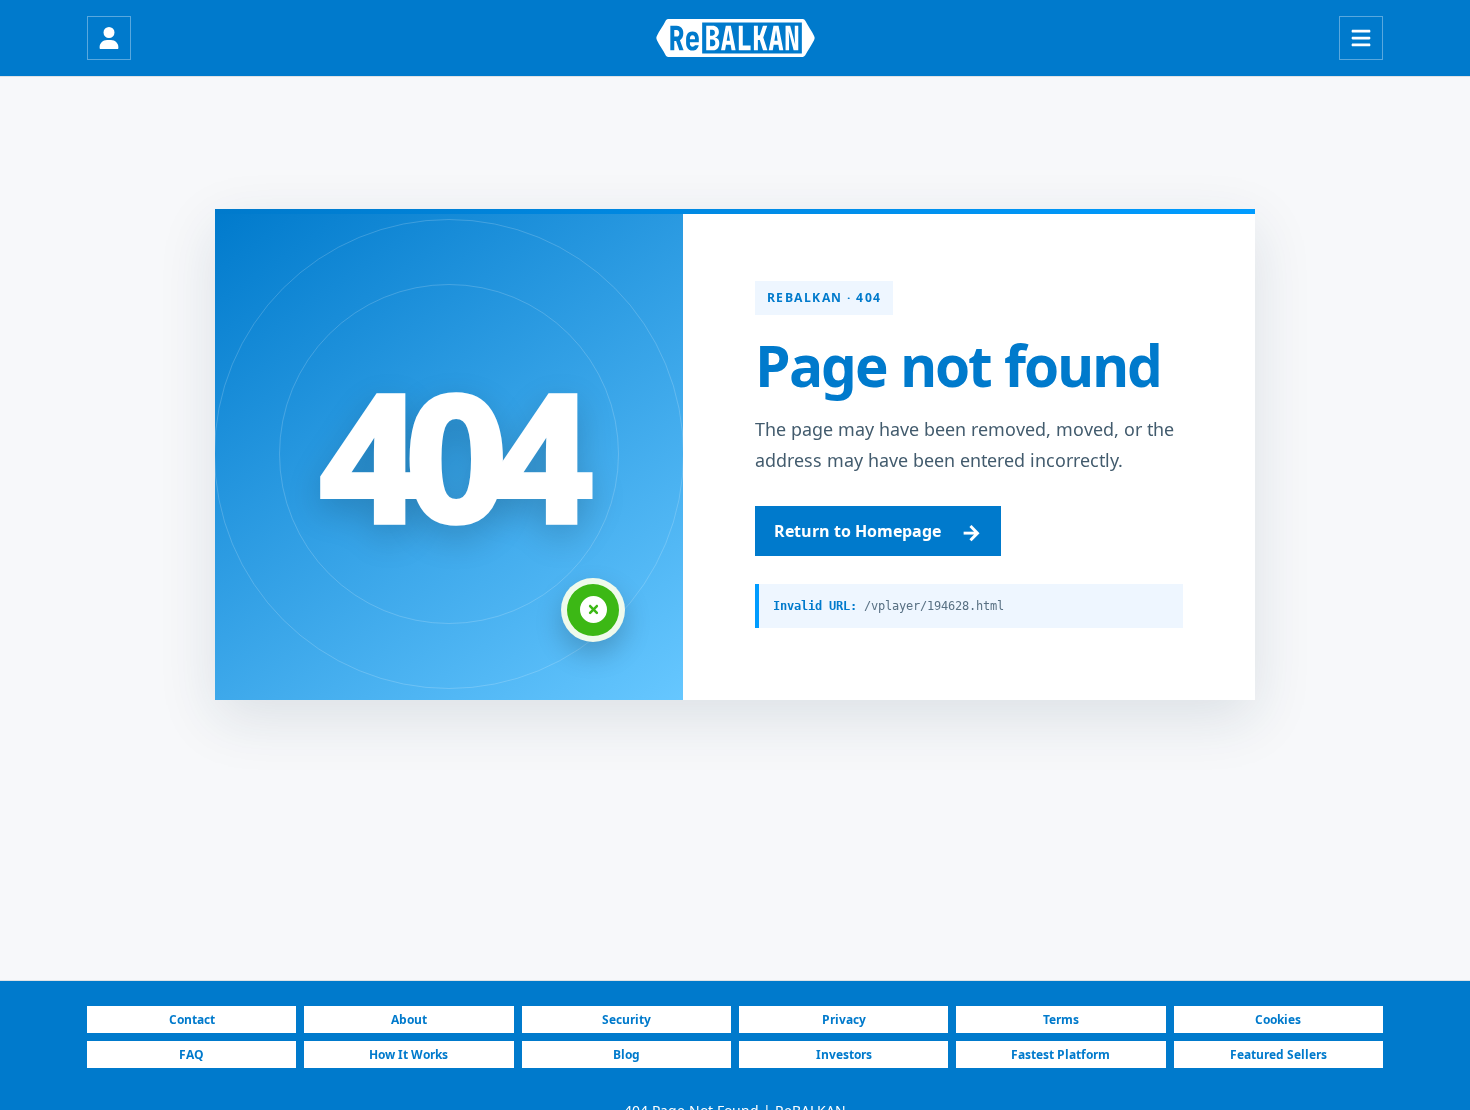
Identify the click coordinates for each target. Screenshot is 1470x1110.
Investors (844, 1054)
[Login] (109, 38)
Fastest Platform (1060, 1054)
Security (626, 1019)
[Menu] (1361, 38)
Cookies (1278, 1019)
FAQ (191, 1054)
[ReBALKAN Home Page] (735, 38)
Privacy (844, 1019)
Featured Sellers (1278, 1054)
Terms (1061, 1019)
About (409, 1019)
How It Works (408, 1054)
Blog (626, 1054)
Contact (192, 1019)
